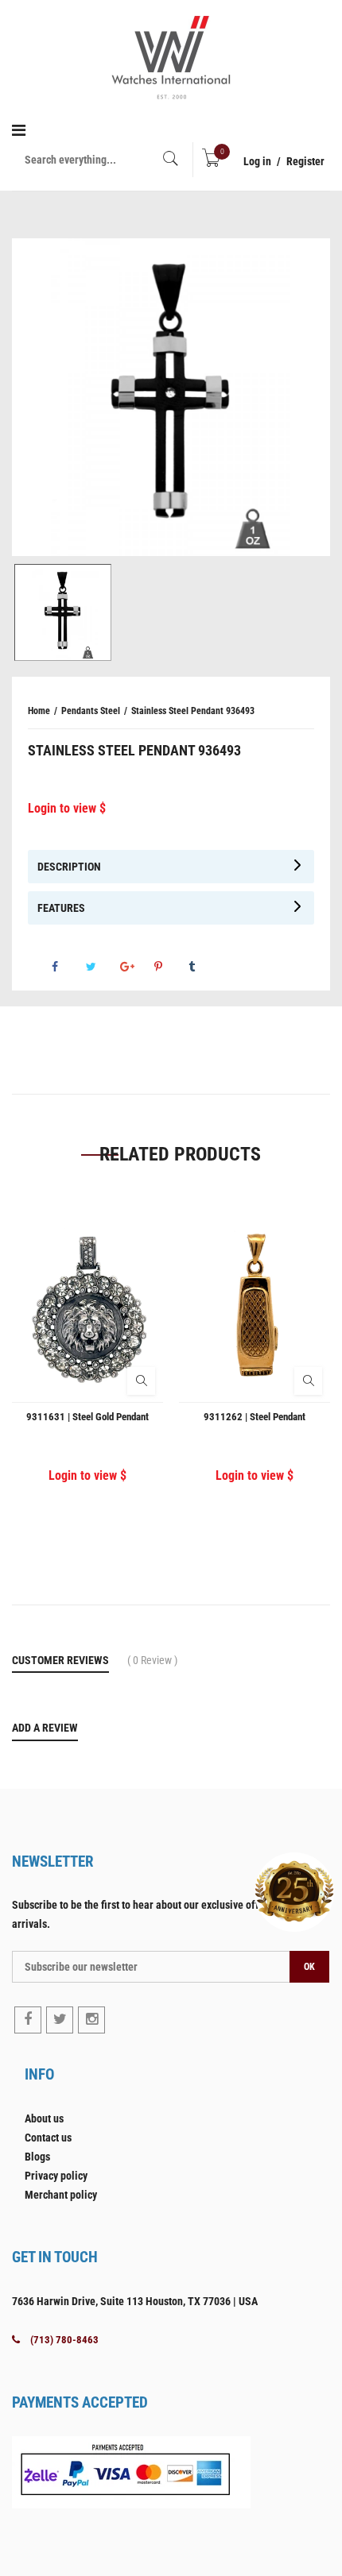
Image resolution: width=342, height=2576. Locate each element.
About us (44, 2118)
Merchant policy (61, 2195)
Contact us (48, 2138)
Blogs (37, 2157)
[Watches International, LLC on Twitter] (60, 2020)
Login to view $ (67, 808)
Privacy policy (56, 2176)
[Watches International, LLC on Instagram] (91, 2020)
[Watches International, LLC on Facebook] (28, 2020)
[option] (171, 397)
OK (309, 1967)
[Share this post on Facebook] (68, 967)
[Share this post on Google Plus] (136, 967)
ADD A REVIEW (45, 1728)
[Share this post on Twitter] (102, 967)
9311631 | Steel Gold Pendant (87, 1417)
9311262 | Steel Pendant (255, 1417)
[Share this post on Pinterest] (170, 967)
